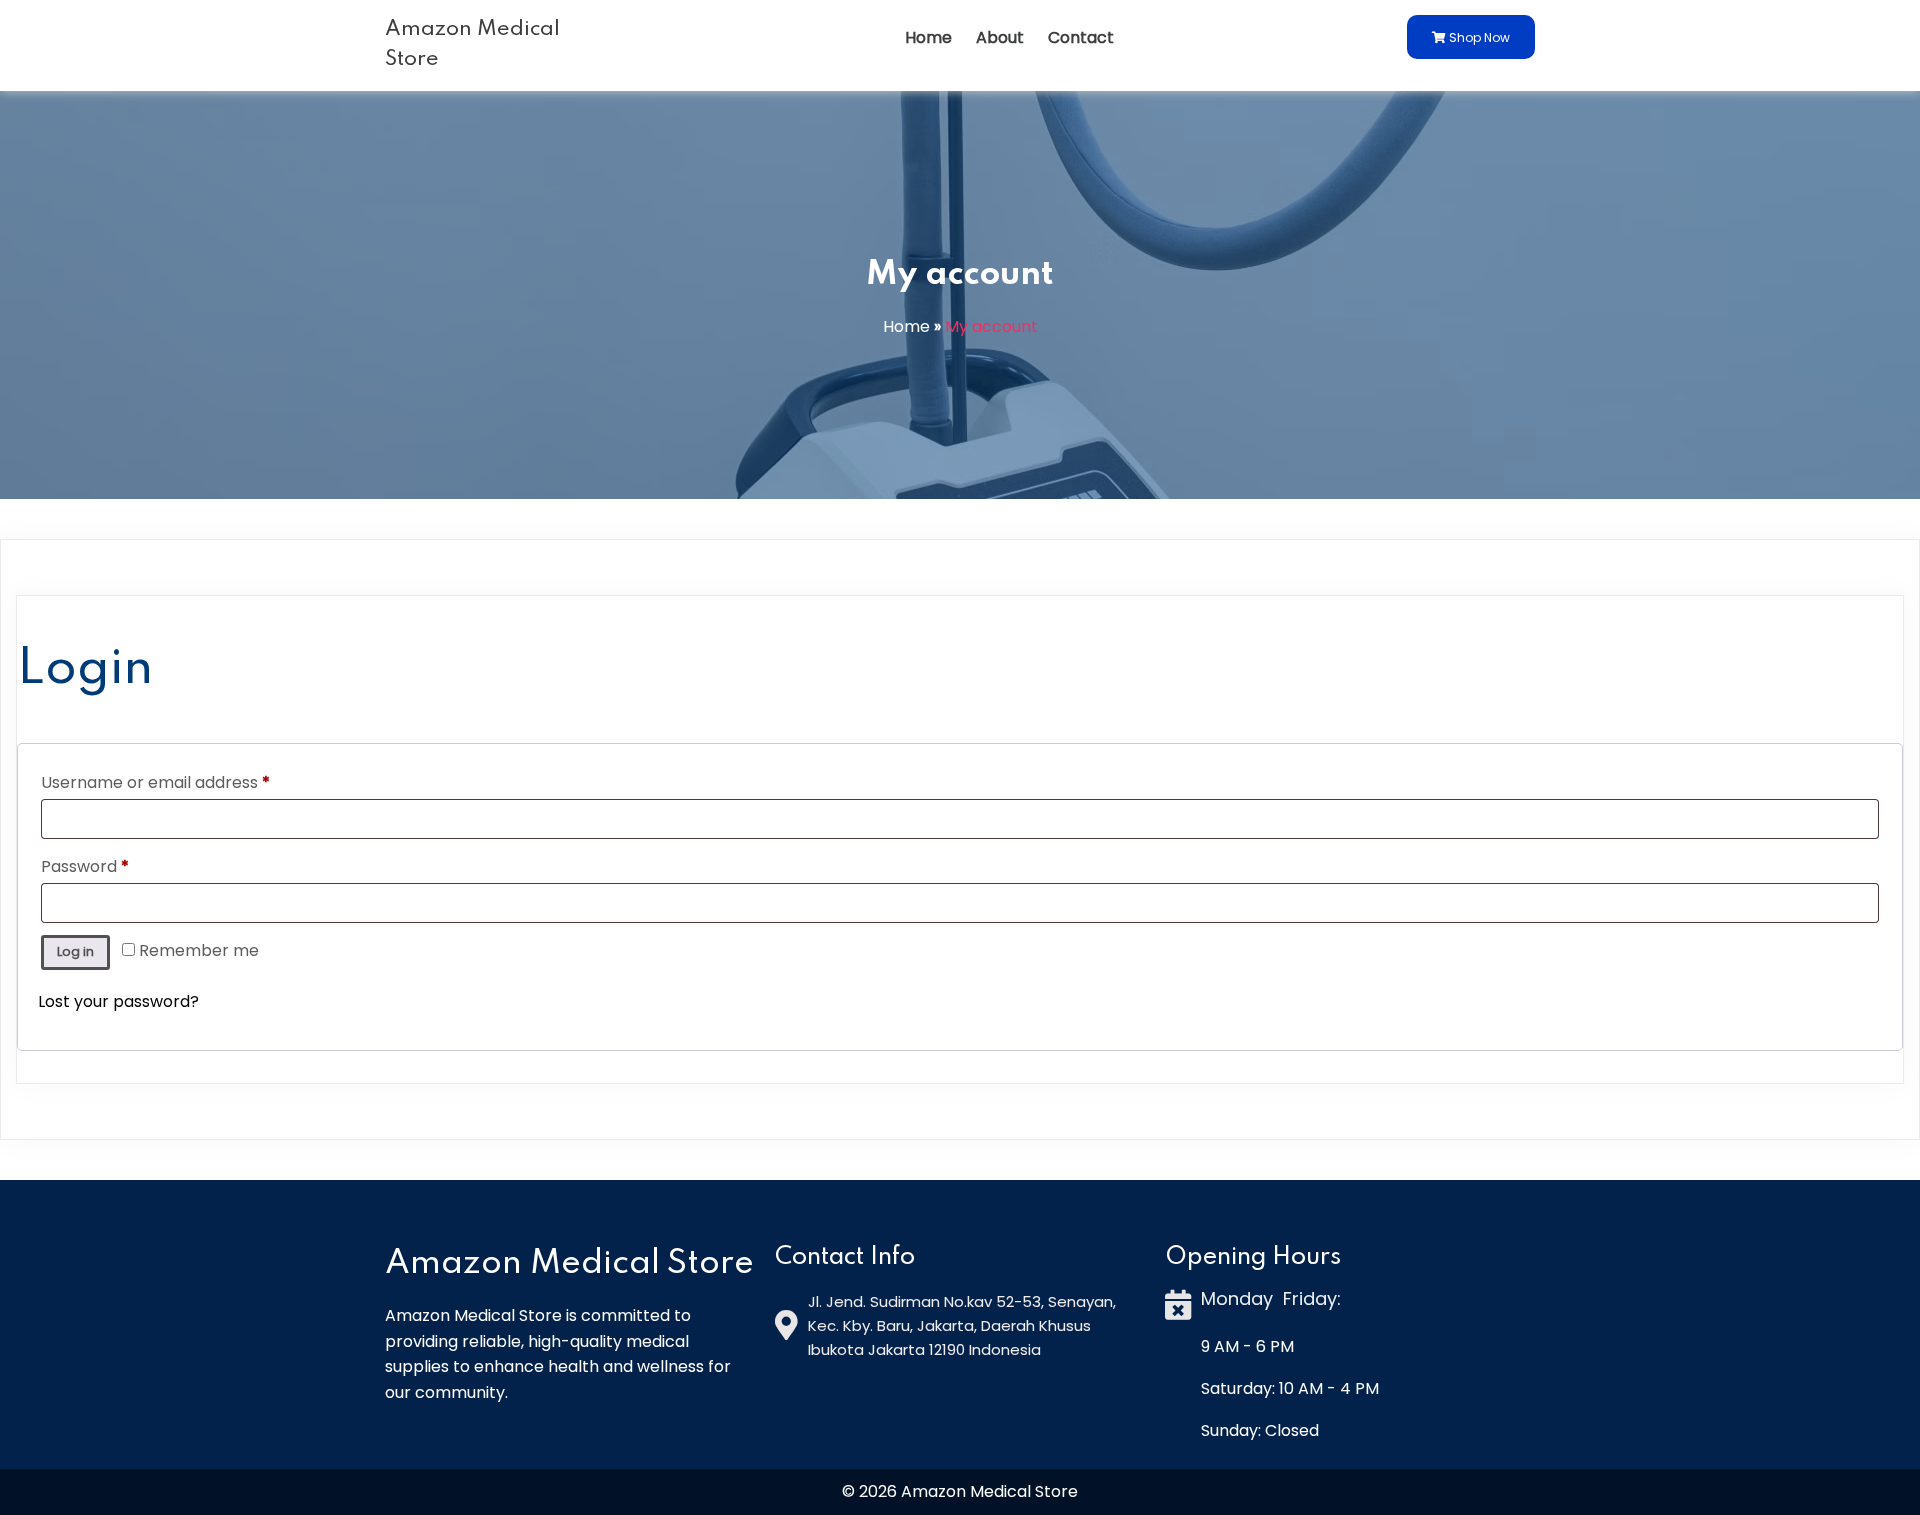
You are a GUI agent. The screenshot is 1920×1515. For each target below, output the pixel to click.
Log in (75, 951)
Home (906, 326)
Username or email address (189, 782)
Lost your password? (118, 1001)
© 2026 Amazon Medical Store (960, 1491)
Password (119, 866)
